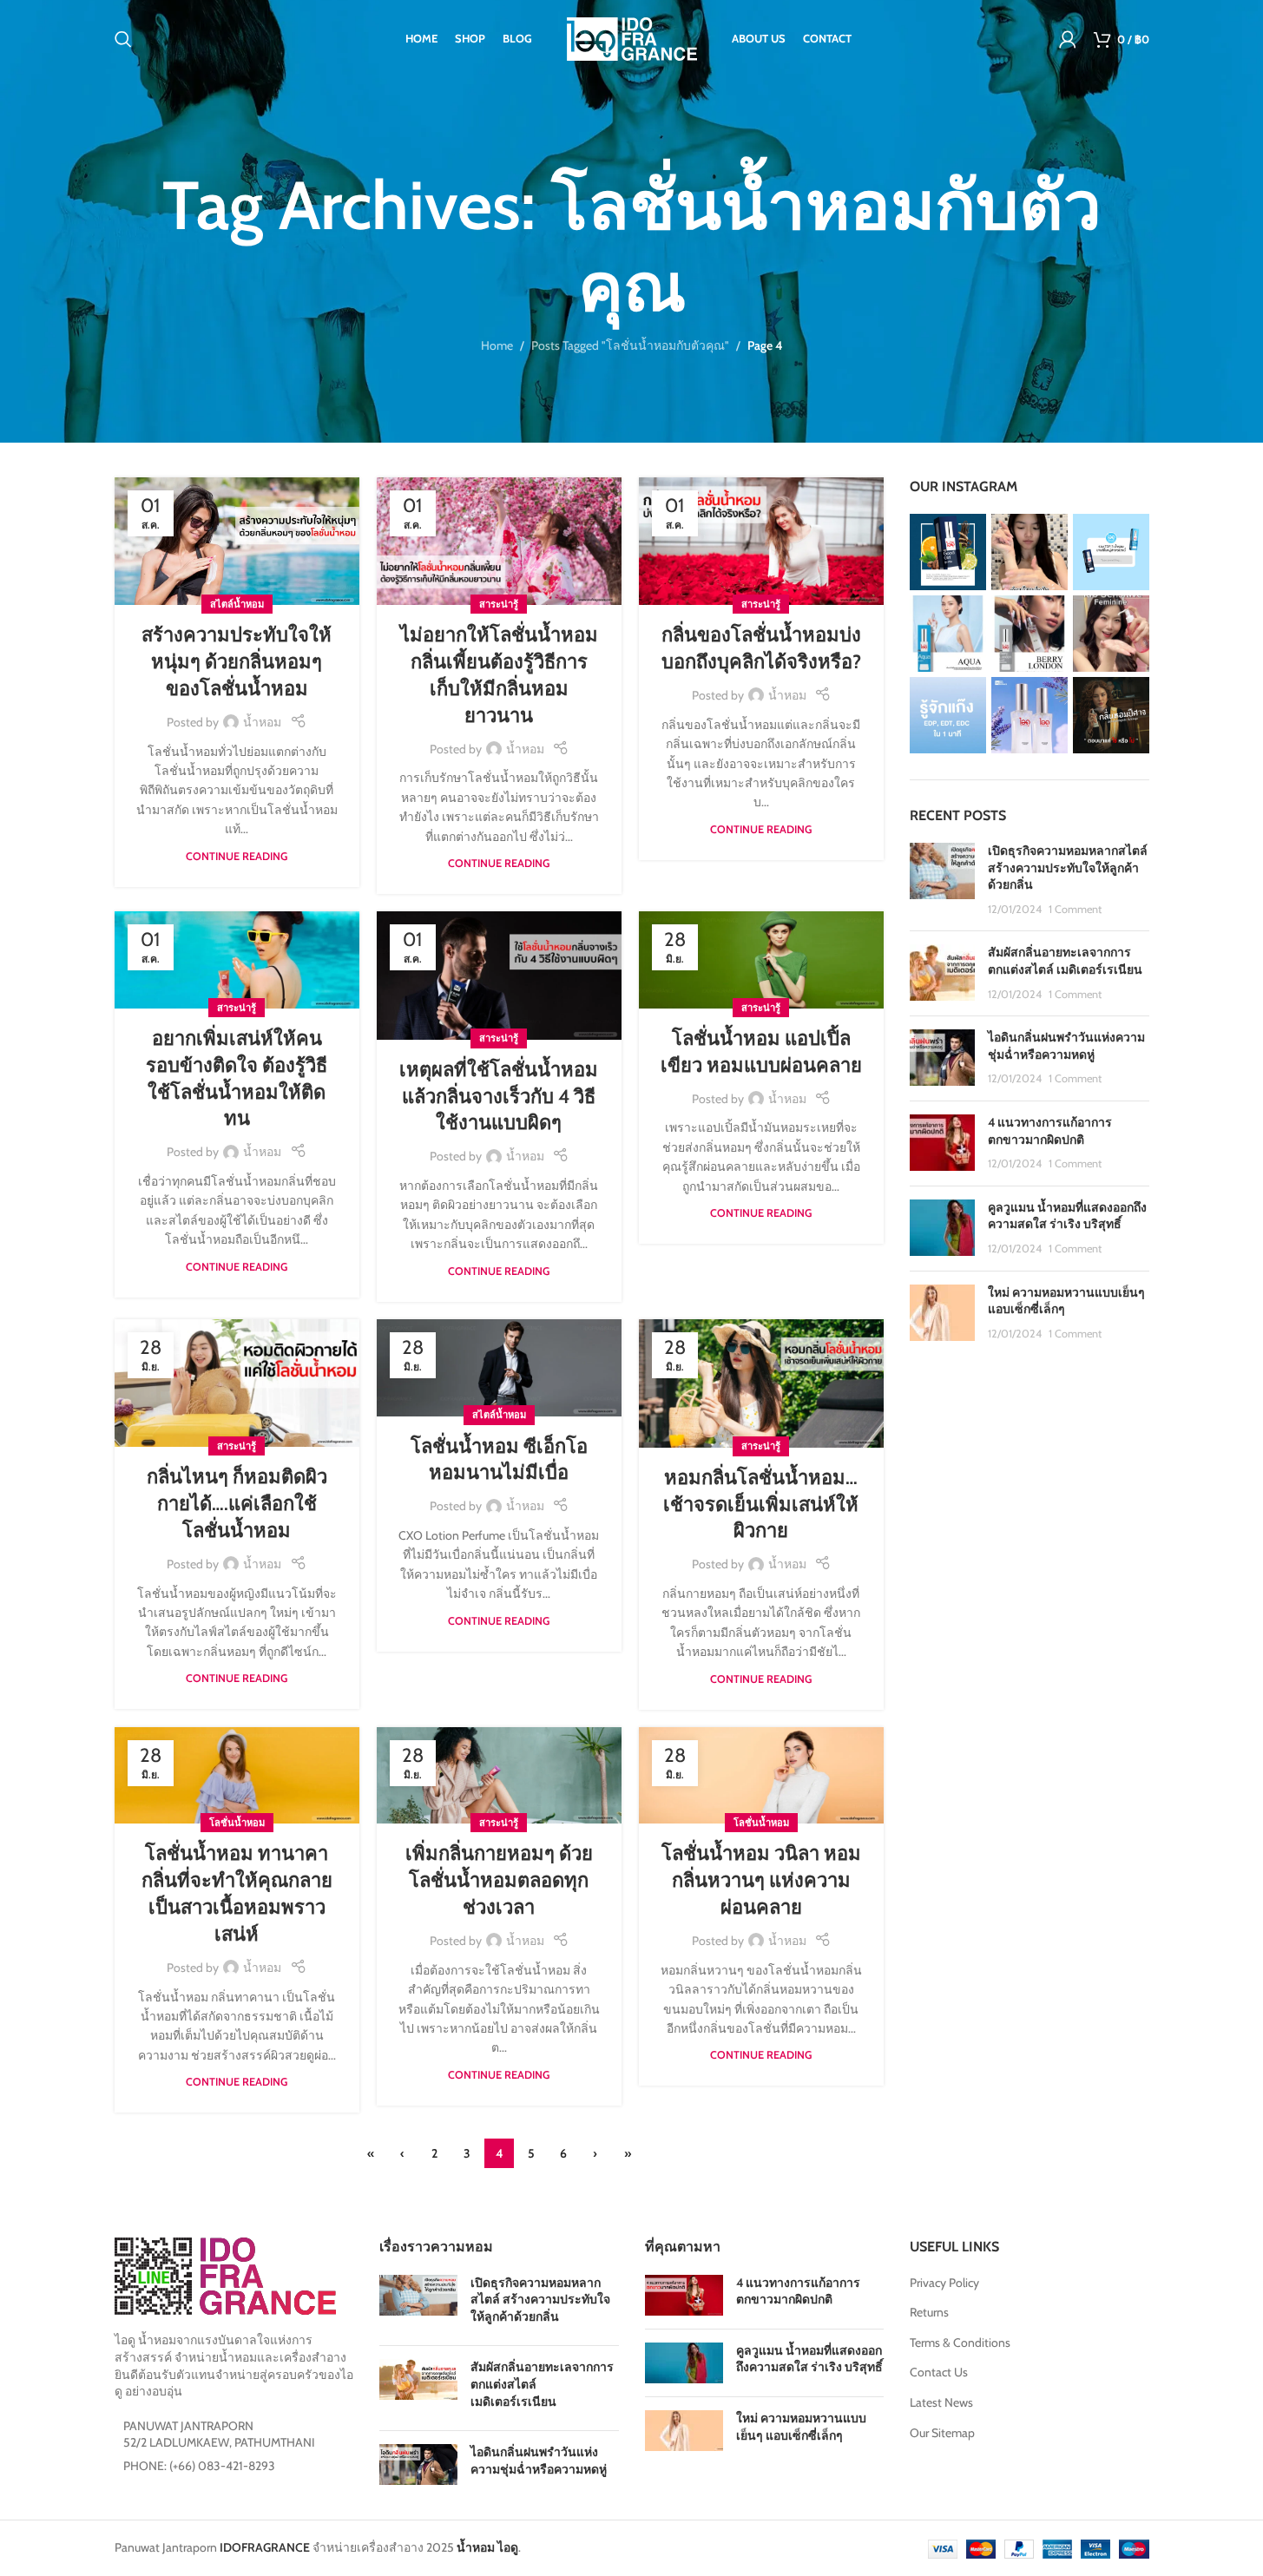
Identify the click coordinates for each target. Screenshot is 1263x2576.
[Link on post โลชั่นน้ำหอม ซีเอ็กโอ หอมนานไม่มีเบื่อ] (499, 1368)
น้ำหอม (262, 722)
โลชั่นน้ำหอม (237, 1823)
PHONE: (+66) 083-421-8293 (199, 2466)
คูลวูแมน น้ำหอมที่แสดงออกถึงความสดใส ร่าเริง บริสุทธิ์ (1067, 1216)
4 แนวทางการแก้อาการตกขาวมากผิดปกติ (1050, 1131)
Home (497, 345)
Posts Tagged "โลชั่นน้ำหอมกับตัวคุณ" (630, 345)
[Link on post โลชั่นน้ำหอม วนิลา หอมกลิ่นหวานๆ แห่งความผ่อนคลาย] (761, 1776)
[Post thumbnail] (942, 880)
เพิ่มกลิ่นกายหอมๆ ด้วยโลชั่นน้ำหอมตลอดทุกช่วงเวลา (499, 1880)
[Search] (123, 39)
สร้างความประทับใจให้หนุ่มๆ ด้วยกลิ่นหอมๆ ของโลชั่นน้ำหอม (237, 662)
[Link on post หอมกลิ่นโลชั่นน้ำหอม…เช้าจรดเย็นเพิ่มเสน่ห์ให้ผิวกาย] (761, 1383)
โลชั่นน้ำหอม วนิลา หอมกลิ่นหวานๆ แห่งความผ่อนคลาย (761, 1880)
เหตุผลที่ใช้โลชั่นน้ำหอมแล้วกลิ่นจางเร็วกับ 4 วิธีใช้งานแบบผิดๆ (499, 1097)
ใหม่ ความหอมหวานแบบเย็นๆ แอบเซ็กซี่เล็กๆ (801, 2427)
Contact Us (939, 2372)
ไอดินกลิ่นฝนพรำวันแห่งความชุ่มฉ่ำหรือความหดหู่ (1066, 1046)
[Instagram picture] (948, 552)
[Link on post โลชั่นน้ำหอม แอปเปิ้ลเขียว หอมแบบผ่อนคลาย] (761, 960)
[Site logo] (632, 37)
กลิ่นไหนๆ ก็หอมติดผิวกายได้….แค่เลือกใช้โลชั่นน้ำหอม (237, 1504)
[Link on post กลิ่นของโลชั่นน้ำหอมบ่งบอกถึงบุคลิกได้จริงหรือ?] (761, 542)
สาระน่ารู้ (499, 604)
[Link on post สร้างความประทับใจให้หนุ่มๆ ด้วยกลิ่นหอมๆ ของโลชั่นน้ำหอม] (237, 542)
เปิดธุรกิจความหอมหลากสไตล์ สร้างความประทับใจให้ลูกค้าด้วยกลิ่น (1068, 867)
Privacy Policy (944, 2283)
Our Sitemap (942, 2433)
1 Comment (1075, 909)
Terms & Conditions (960, 2343)
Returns (929, 2312)
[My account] (1068, 39)
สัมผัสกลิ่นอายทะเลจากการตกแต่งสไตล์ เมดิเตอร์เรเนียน (1065, 961)
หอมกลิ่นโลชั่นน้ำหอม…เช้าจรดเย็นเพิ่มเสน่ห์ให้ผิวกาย (761, 1505)
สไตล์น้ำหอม (237, 604)
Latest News (941, 2402)
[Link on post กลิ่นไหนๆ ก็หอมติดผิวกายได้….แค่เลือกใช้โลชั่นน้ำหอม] (237, 1383)
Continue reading (237, 856)
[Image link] (225, 2275)
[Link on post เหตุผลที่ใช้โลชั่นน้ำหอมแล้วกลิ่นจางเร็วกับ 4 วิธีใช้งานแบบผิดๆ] (499, 976)
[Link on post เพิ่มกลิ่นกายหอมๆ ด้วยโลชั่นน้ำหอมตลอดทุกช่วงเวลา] (499, 1776)
